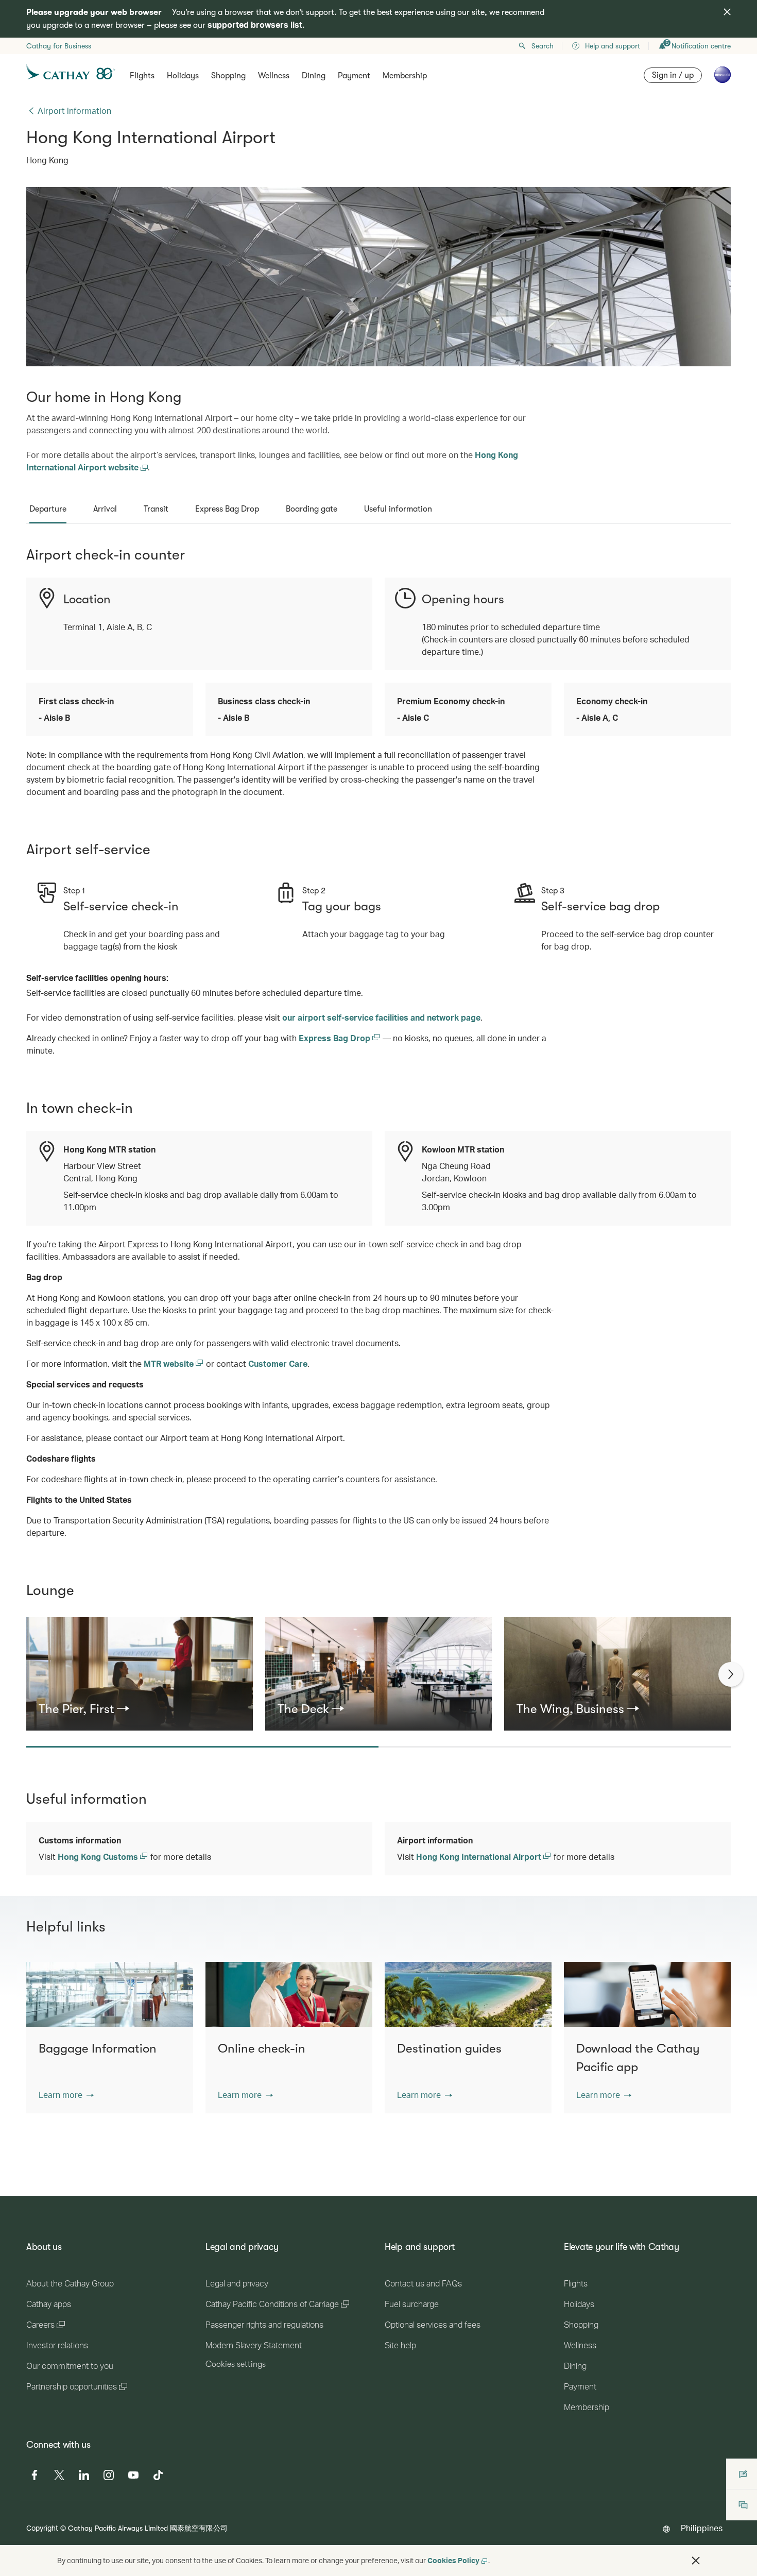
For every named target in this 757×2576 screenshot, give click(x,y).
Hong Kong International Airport (480, 1857)
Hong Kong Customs (99, 1857)
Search (543, 46)
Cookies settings (236, 2364)
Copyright (42, 2528)
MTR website (170, 1363)
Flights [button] (142, 76)
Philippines (702, 2528)
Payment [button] (354, 76)
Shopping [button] (228, 76)
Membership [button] (405, 76)
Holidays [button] (183, 76)
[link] (140, 1709)
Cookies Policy (453, 2560)
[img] (727, 12)
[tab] (48, 509)
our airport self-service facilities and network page (381, 1017)
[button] (66, 2095)
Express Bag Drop (336, 1038)
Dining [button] (314, 76)
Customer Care (278, 1363)
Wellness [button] (274, 76)
